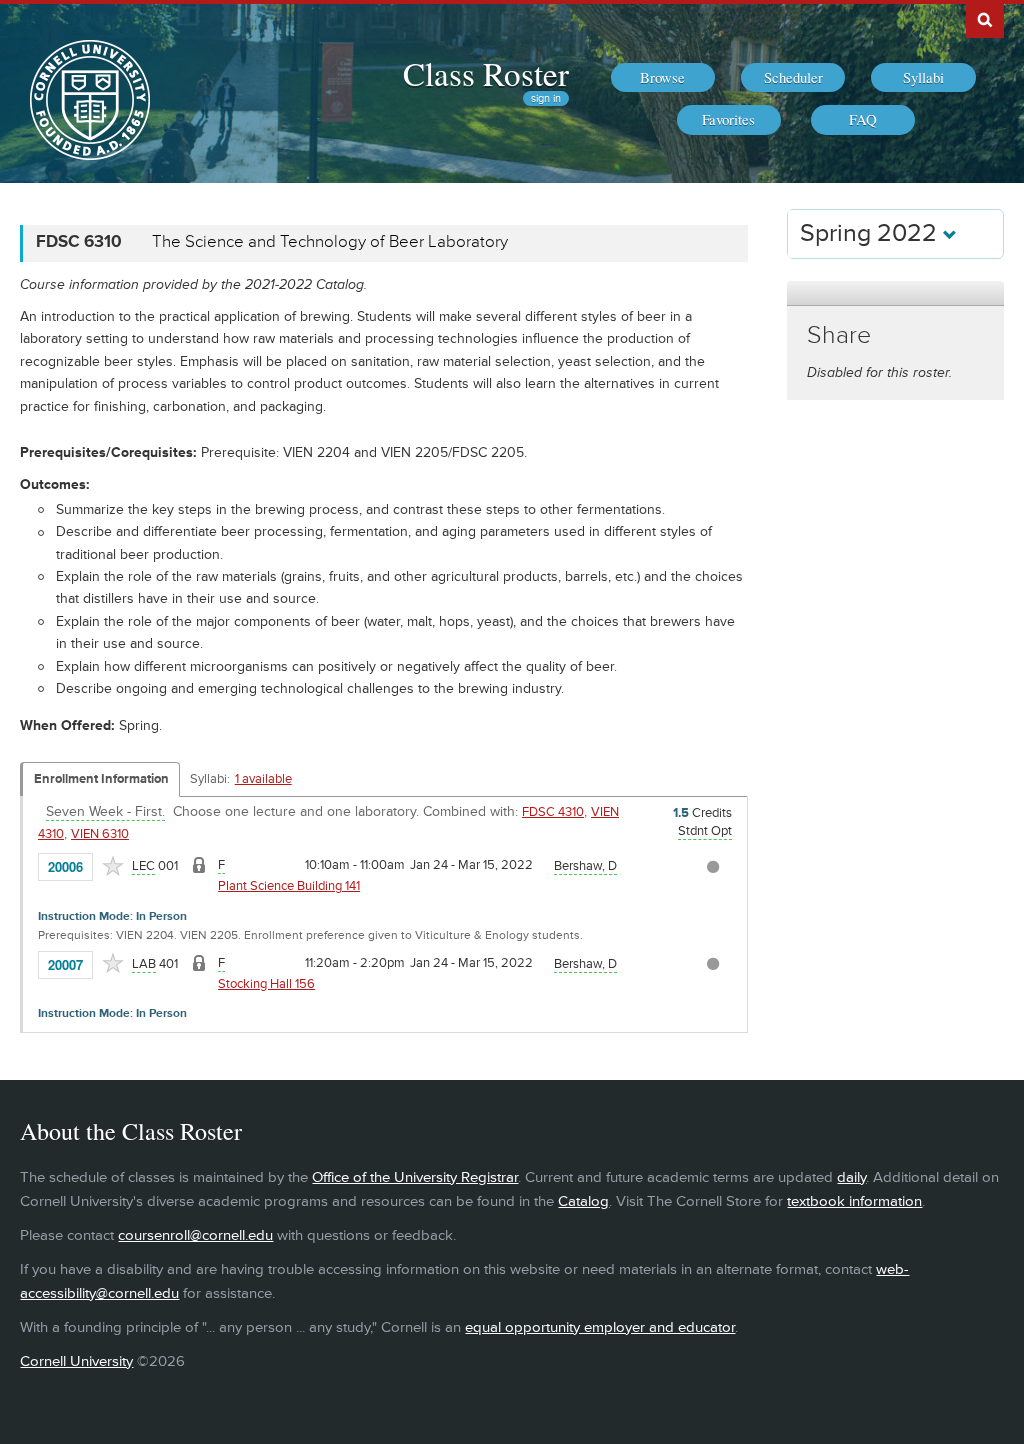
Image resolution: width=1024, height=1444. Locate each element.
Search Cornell (985, 19)
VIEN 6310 (100, 834)
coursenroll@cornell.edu (195, 1235)
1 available (263, 779)
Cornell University (76, 1361)
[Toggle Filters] (895, 293)
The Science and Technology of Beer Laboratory (330, 242)
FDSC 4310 (553, 812)
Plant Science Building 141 (289, 886)
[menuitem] (663, 78)
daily (851, 1177)
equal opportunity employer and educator (600, 1327)
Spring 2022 (871, 233)
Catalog (583, 1201)
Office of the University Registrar (415, 1177)
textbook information (854, 1201)
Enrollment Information (101, 779)
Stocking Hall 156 (266, 984)
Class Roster (486, 73)
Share (839, 335)
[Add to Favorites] (113, 866)
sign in (546, 98)
